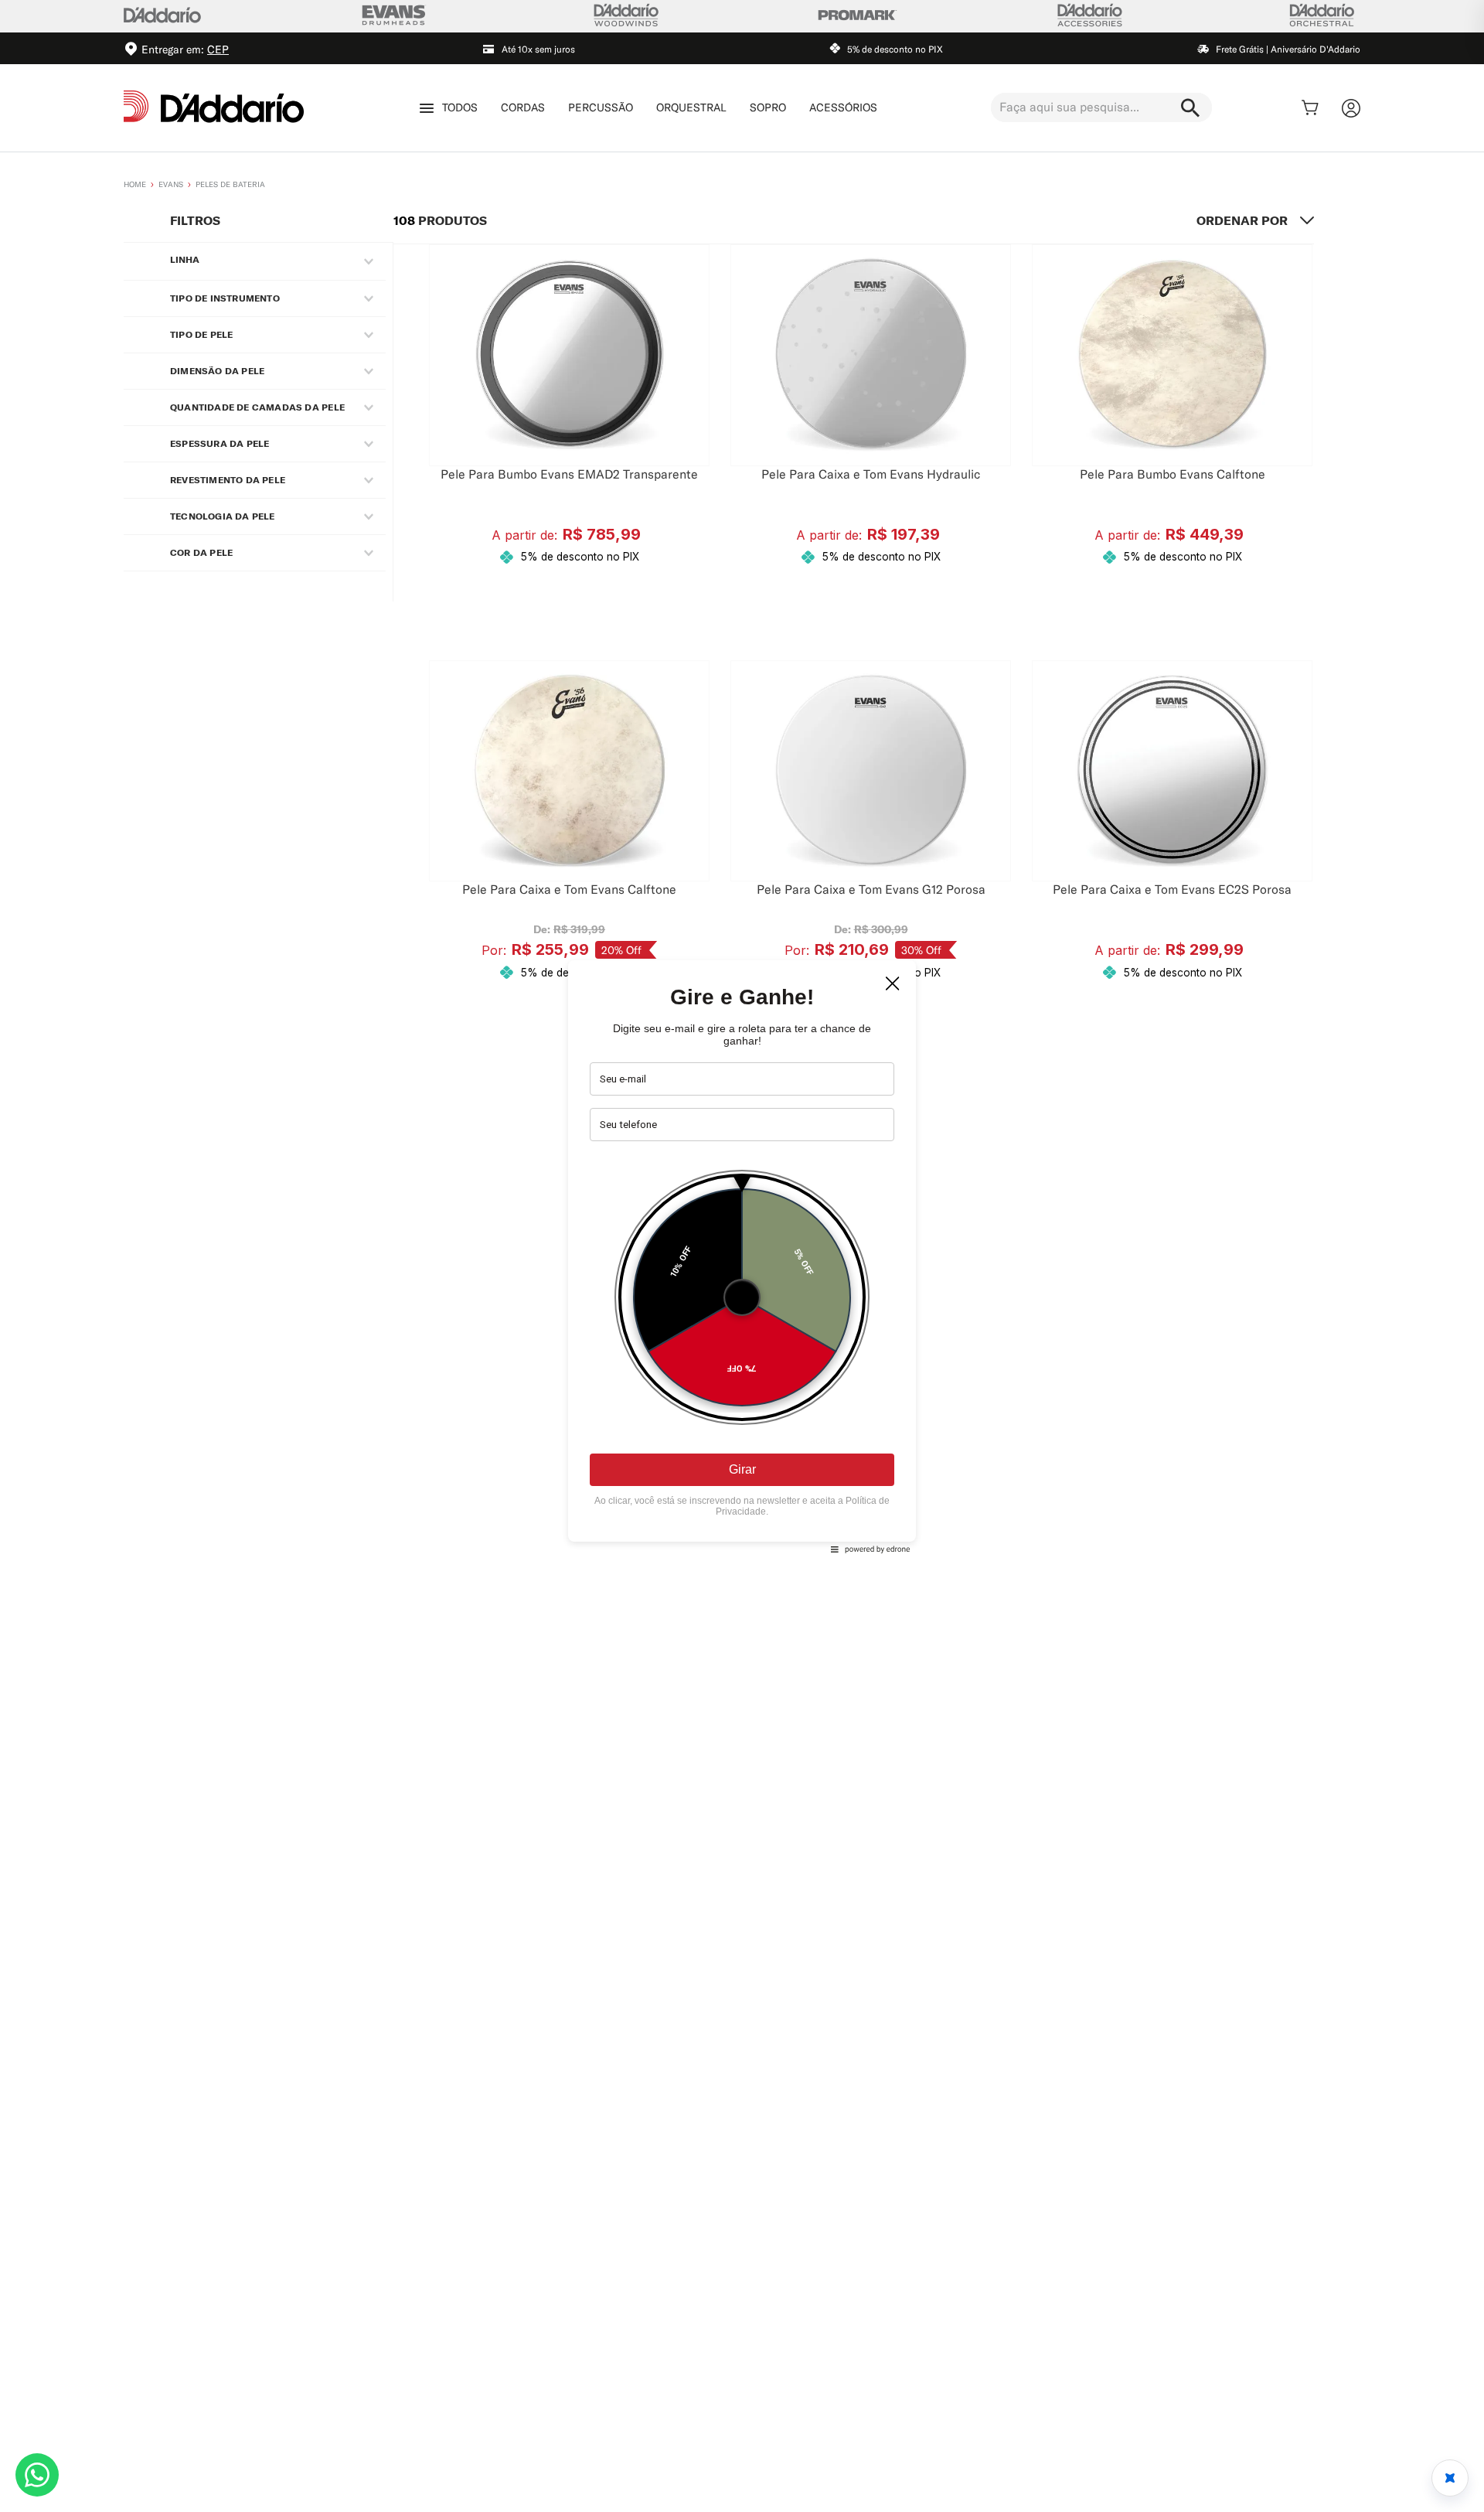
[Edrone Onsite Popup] (742, 1256)
